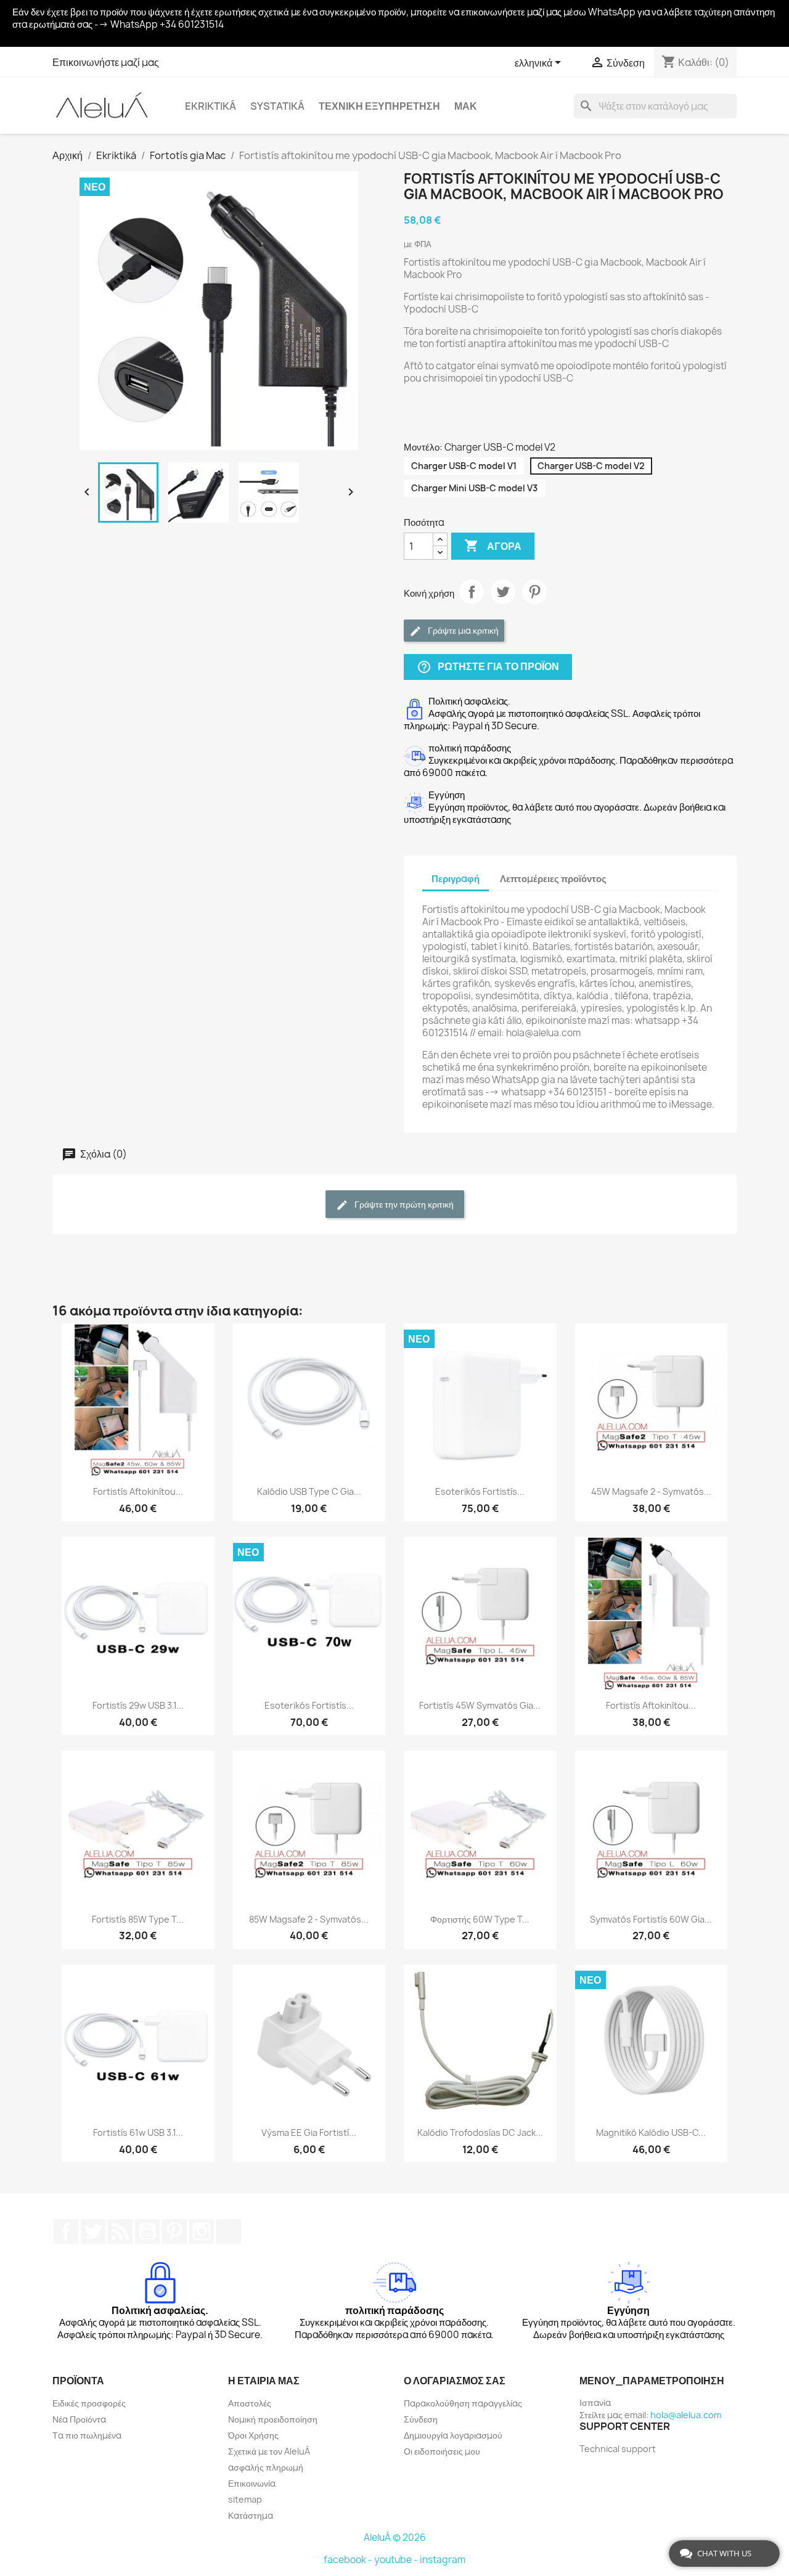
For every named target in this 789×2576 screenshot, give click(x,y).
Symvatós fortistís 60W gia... (651, 1919)
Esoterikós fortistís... (480, 1491)
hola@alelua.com (686, 2415)
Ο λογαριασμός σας (455, 2381)
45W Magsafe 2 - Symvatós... (651, 1491)
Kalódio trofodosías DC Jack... (480, 2132)
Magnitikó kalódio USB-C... (651, 2132)
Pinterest (534, 592)
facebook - (349, 2560)
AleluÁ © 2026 (395, 2537)
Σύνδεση (421, 2419)
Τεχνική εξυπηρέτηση (379, 106)
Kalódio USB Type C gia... (309, 1491)
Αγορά (493, 546)
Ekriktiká (211, 106)
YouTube (147, 2231)
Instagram (202, 2231)
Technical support (618, 2449)
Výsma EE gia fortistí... (309, 2132)
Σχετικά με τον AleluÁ (269, 2451)
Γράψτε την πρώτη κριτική (403, 1204)
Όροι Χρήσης (253, 2435)
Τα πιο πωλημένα (87, 2435)
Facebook (66, 2231)
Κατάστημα (251, 2515)
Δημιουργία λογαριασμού (453, 2435)
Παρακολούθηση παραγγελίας (463, 2403)
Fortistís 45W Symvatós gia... (480, 1705)
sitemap (245, 2499)
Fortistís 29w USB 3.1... (138, 1705)
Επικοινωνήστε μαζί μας (106, 62)
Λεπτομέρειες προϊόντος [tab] (553, 879)
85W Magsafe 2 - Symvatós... (309, 1919)
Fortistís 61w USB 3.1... (138, 2132)
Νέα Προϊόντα (79, 2419)
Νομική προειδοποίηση (273, 2419)
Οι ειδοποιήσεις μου (442, 2451)
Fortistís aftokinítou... (138, 1491)
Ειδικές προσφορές (89, 2403)
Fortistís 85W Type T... (138, 1919)
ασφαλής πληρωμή (266, 2467)
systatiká (277, 106)
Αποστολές (250, 2403)
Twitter (93, 2231)
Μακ (466, 106)
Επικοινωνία (252, 2483)
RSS (120, 2231)
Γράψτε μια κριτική (462, 630)
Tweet (503, 592)
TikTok (229, 2231)
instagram (443, 2560)
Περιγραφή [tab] (456, 879)
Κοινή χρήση (472, 592)
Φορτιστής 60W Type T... (480, 1919)
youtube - (397, 2560)
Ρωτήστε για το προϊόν (488, 667)
